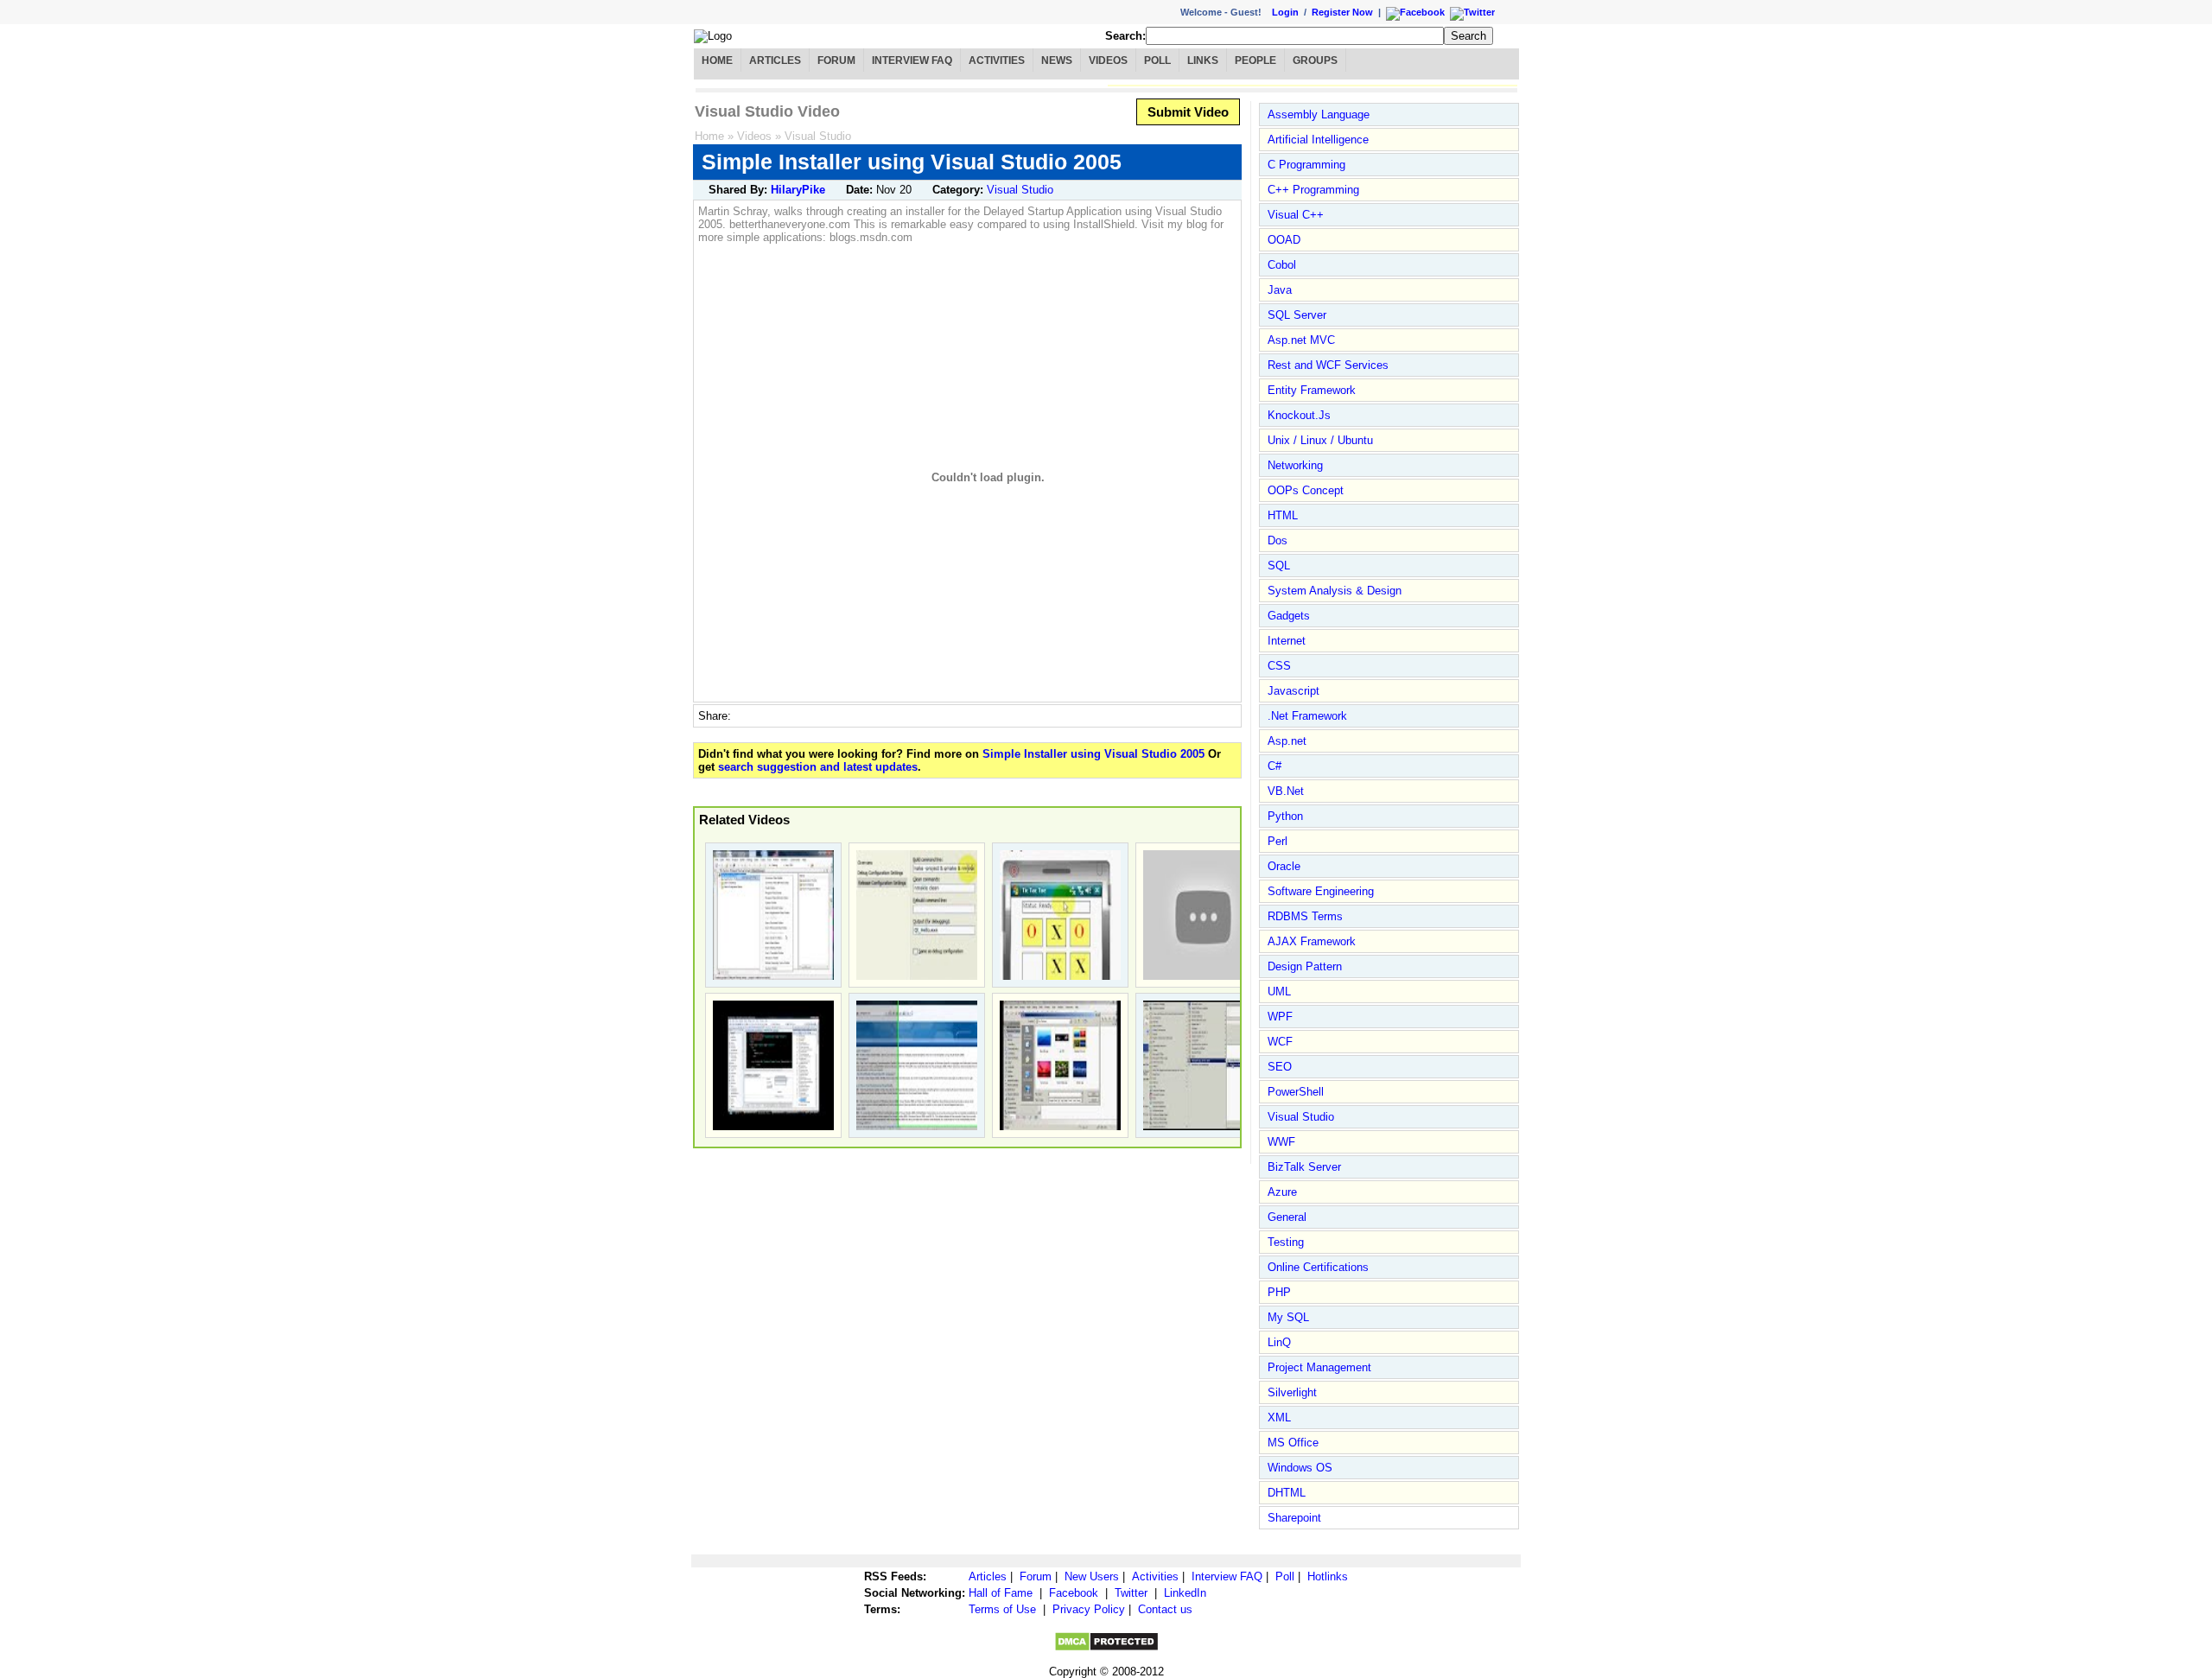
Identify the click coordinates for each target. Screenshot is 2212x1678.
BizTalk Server (1304, 1167)
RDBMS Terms (1305, 916)
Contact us (1165, 1609)
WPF (1280, 1017)
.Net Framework (1307, 716)
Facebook (1074, 1593)
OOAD (1284, 240)
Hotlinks (1328, 1576)
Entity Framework (1312, 390)
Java (1280, 290)
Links (1203, 60)
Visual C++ (1296, 215)
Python (1285, 816)
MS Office (1293, 1443)
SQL (1279, 566)
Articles (775, 60)
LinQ (1279, 1342)
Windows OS (1300, 1468)
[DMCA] (1106, 1648)
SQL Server (1297, 315)
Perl (1278, 841)
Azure (1282, 1192)
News (1057, 60)
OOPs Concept (1306, 490)
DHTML (1287, 1493)
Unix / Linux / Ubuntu (1320, 440)
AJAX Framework (1312, 941)
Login (1285, 12)
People (1255, 60)
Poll (1157, 60)
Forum (836, 60)
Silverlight (1292, 1392)
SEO (1280, 1067)
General (1287, 1217)
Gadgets (1289, 616)
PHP (1279, 1292)
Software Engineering (1321, 891)
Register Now (1342, 12)
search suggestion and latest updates (818, 767)
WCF (1280, 1042)
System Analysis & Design (1335, 591)
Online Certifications (1318, 1267)
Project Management (1319, 1367)
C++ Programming (1313, 190)
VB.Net (1286, 791)
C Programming (1306, 165)
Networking (1295, 465)
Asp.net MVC (1301, 340)
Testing (1286, 1242)
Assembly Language (1319, 114)
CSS (1279, 666)
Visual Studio (818, 136)
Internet (1287, 641)
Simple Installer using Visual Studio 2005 (1093, 754)
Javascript (1294, 691)
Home (717, 60)
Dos (1278, 540)
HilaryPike (798, 190)
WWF (1281, 1142)
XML (1279, 1417)
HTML (1283, 515)
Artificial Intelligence (1318, 140)
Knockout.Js (1299, 415)
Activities (997, 60)
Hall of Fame (1001, 1593)
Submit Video (1188, 112)
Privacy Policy (1089, 1609)
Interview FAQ (912, 60)
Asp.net (1287, 741)
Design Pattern (1305, 966)
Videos (1108, 60)
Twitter (1131, 1593)
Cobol (1282, 265)
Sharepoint (1294, 1518)
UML (1279, 992)
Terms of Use (1002, 1609)
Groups (1315, 60)
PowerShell (1296, 1092)
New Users (1092, 1576)
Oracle (1284, 866)
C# (1274, 766)
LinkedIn (1185, 1593)
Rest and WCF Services (1328, 365)
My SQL (1288, 1317)
